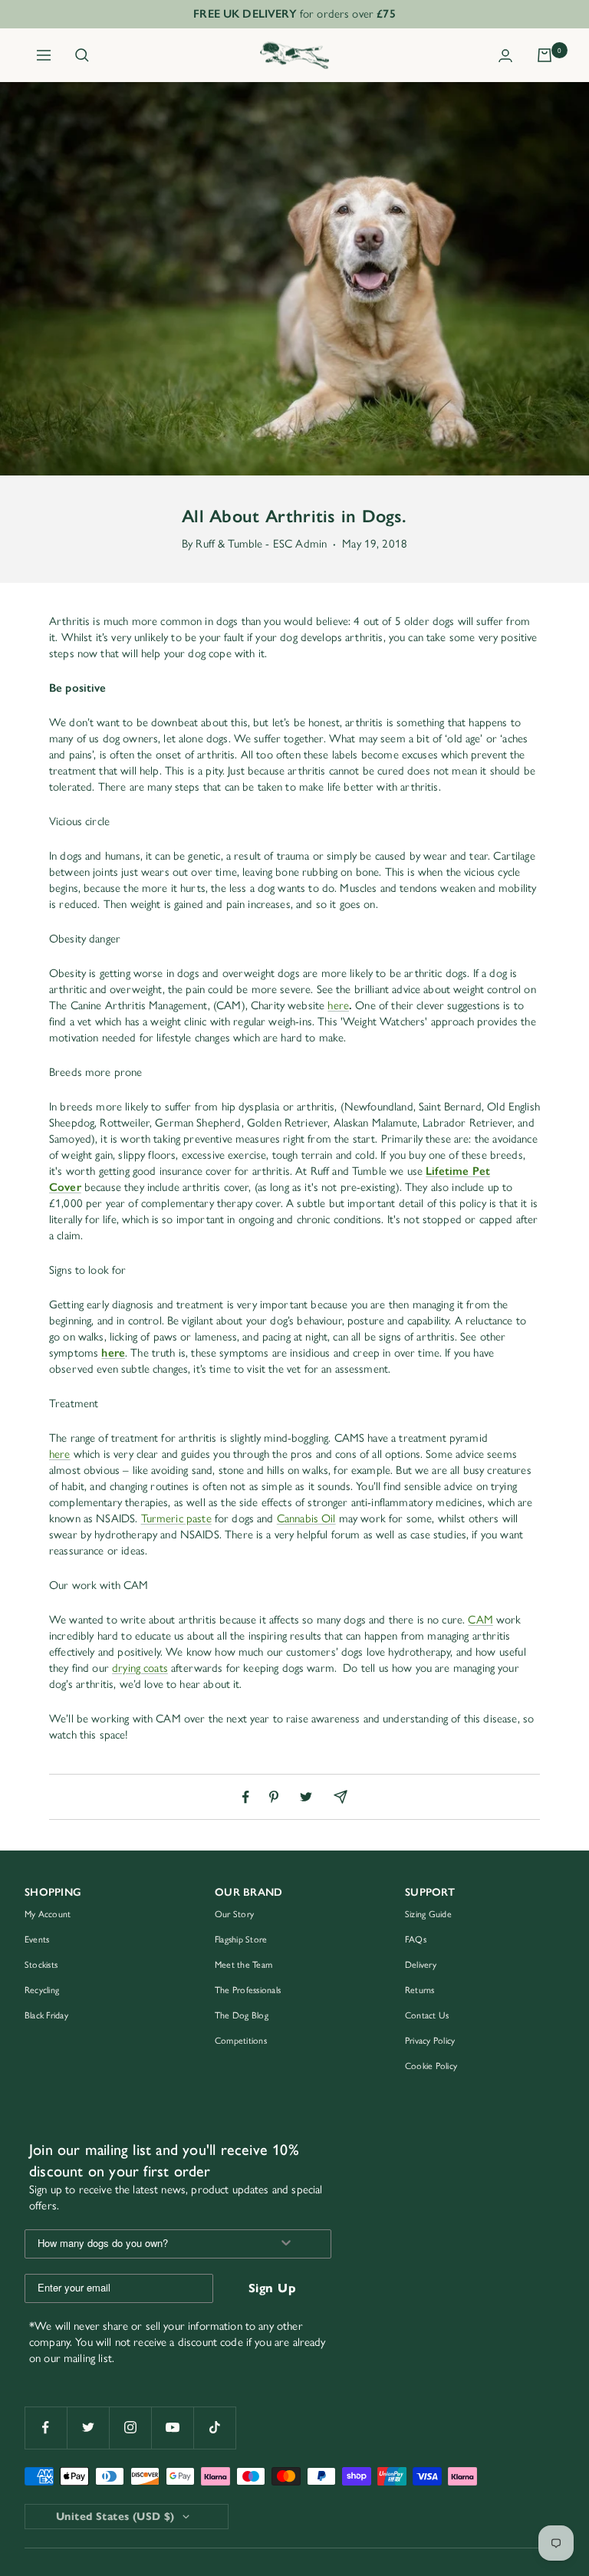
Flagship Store (241, 1939)
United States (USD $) (115, 2517)
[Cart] (545, 55)
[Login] (505, 56)
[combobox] (143, 2244)
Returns (420, 1990)
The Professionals (248, 1990)
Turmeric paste (176, 1518)
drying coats (140, 1668)
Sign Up (272, 2288)
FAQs (416, 1939)
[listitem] (246, 1797)
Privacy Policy (430, 2041)
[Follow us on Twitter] (88, 2428)
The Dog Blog (242, 2015)
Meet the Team (243, 1965)
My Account (48, 1914)
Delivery (421, 1965)
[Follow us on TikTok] (214, 2428)
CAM (480, 1620)
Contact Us (427, 2015)
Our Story (234, 1914)
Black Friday (46, 2015)
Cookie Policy (431, 2066)
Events (37, 1939)
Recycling (42, 1990)
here (338, 1005)
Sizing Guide (428, 1914)
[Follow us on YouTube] (172, 2428)
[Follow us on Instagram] (130, 2428)
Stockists (41, 1965)
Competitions (241, 2041)
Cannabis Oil (306, 1518)
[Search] (82, 55)
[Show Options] (286, 2244)
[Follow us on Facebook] (46, 2428)
